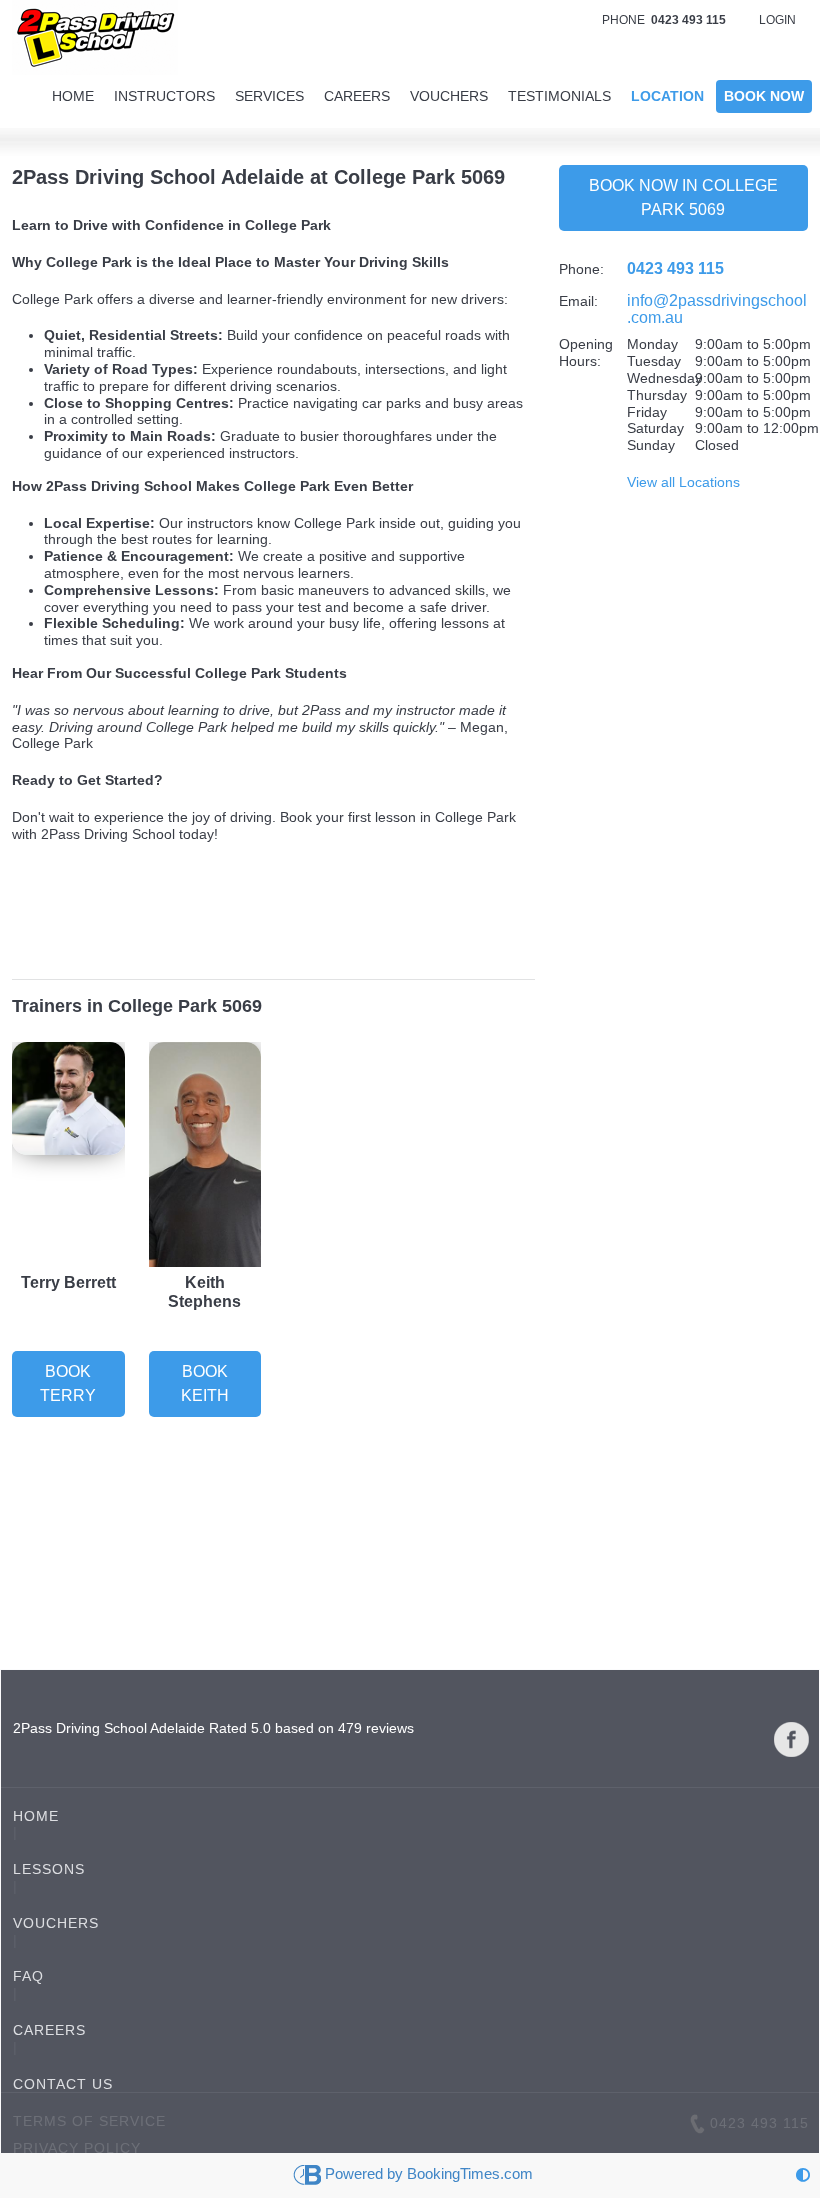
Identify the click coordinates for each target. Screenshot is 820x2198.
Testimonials (559, 96)
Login (777, 20)
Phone (664, 20)
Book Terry (68, 1383)
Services (269, 96)
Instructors (164, 96)
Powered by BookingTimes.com (429, 2173)
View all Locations (683, 482)
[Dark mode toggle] (803, 2175)
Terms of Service (89, 2121)
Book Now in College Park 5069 (683, 197)
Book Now (764, 96)
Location (667, 96)
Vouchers (449, 96)
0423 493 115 (675, 268)
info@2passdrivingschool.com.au (717, 309)
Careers (357, 96)
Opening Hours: (586, 352)
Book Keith (205, 1383)
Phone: (581, 269)
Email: (578, 301)
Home (73, 96)
